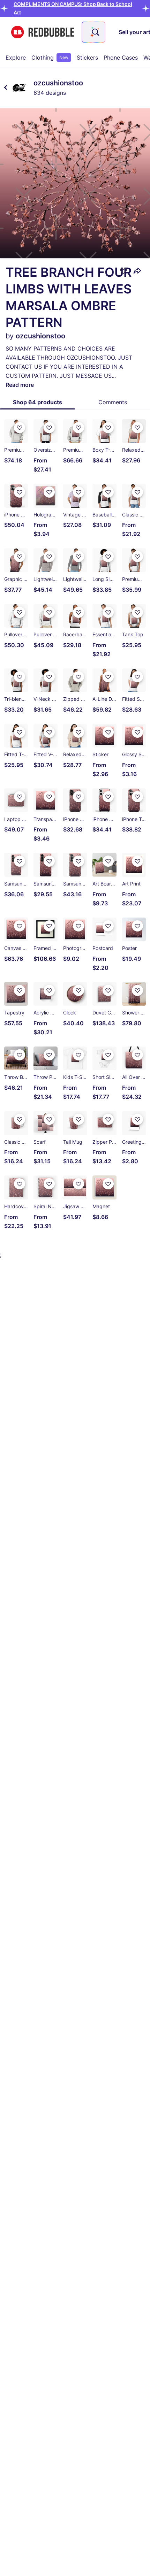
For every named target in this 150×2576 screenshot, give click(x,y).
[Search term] (95, 32)
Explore (16, 58)
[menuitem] (16, 58)
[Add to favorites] (123, 271)
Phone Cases (121, 58)
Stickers (87, 58)
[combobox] (93, 32)
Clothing (50, 58)
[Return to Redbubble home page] (43, 32)
